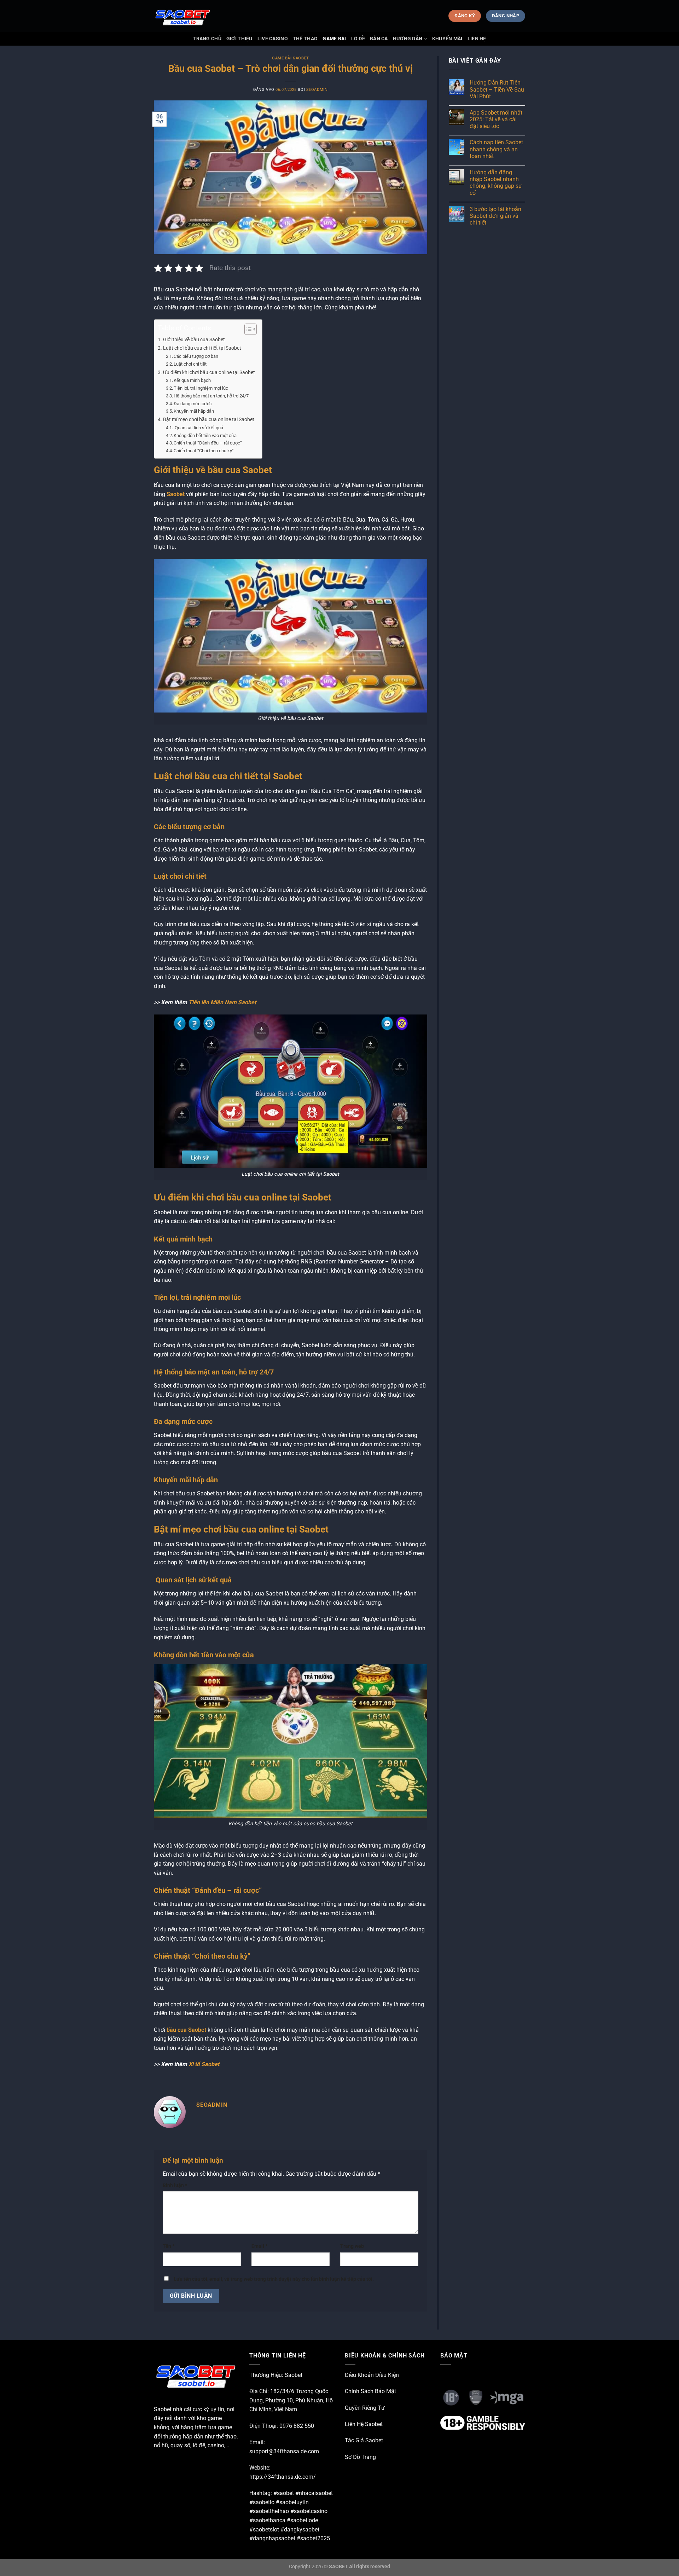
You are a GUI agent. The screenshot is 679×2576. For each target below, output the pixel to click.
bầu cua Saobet (186, 2030)
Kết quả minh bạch (192, 380)
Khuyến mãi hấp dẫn (194, 411)
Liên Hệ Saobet (364, 2424)
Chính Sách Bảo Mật (370, 2391)
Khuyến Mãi (447, 39)
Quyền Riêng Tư (365, 2408)
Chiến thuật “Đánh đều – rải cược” (208, 443)
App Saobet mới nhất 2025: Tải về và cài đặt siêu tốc (496, 119)
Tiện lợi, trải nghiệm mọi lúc (201, 388)
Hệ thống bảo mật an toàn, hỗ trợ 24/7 (211, 396)
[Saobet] (189, 16)
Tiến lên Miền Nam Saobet (222, 1002)
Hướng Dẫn (408, 39)
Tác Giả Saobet (364, 2440)
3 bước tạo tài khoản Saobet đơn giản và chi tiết (495, 216)
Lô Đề (358, 39)
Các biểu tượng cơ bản (196, 356)
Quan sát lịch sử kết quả (198, 428)
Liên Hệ (477, 39)
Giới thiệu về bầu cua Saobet (194, 340)
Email (259, 2246)
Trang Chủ (207, 39)
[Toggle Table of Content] (247, 329)
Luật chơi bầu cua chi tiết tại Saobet (202, 348)
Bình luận (175, 2185)
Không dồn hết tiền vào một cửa (205, 435)
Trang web (352, 2246)
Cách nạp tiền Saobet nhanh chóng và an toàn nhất (496, 149)
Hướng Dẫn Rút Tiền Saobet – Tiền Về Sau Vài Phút (497, 89)
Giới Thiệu (239, 39)
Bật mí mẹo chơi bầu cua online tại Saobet (209, 420)
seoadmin (317, 90)
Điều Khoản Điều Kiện (372, 2375)
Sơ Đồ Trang (360, 2457)
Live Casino (273, 39)
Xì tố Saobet (204, 2064)
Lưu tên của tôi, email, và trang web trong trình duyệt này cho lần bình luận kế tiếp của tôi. (274, 2279)
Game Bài (334, 39)
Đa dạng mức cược (193, 404)
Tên (169, 2246)
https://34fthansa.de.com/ (283, 2477)
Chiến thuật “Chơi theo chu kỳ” (204, 451)
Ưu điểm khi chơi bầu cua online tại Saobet (209, 373)
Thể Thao (305, 39)
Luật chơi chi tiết (190, 364)
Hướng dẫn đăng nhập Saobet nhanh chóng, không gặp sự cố (496, 183)
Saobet (176, 494)
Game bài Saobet (290, 58)
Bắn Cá (379, 39)
